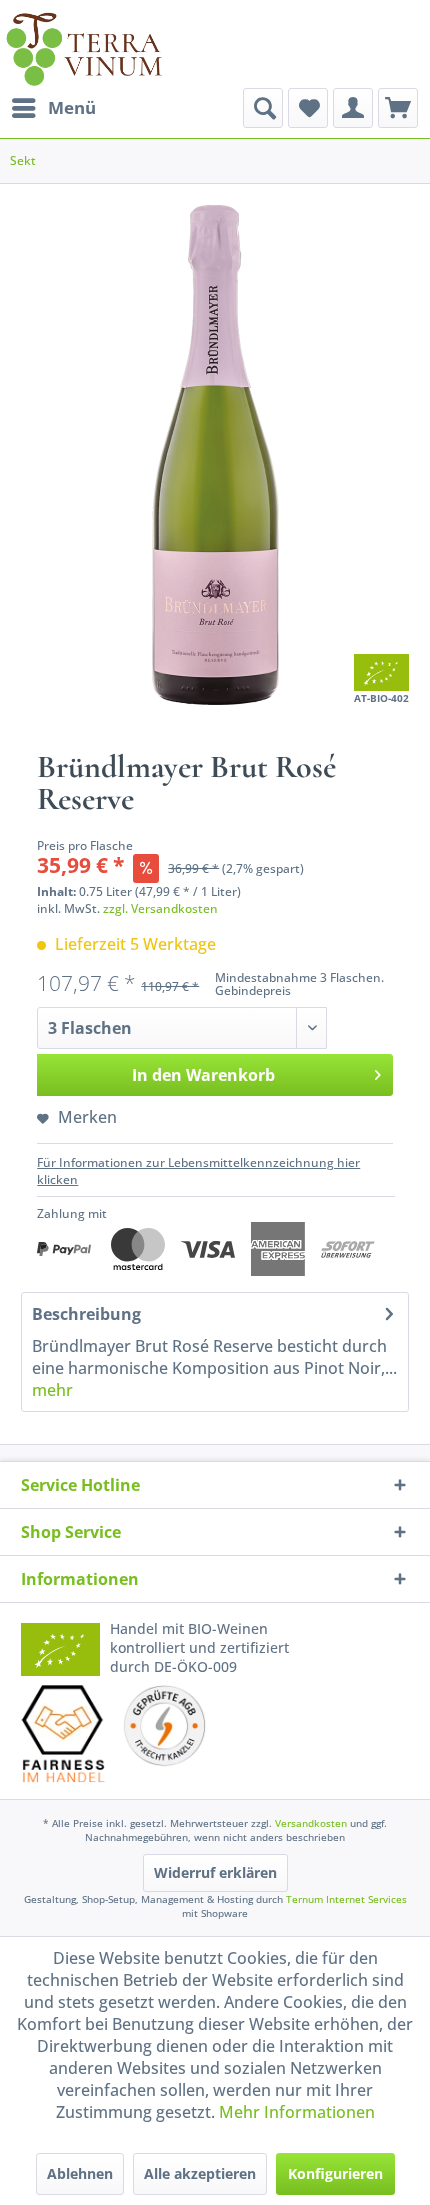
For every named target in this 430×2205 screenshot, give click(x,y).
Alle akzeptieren (200, 2173)
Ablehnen (80, 2173)
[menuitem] (53, 108)
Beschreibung (86, 1314)
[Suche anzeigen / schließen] (263, 108)
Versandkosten (311, 1823)
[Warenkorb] (398, 108)
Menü (72, 107)
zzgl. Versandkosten (160, 908)
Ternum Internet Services (346, 1899)
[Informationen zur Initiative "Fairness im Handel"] (63, 1734)
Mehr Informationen (297, 2112)
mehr (52, 1390)
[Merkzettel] (308, 108)
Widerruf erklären (215, 1872)
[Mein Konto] (353, 108)
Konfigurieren (335, 2173)
